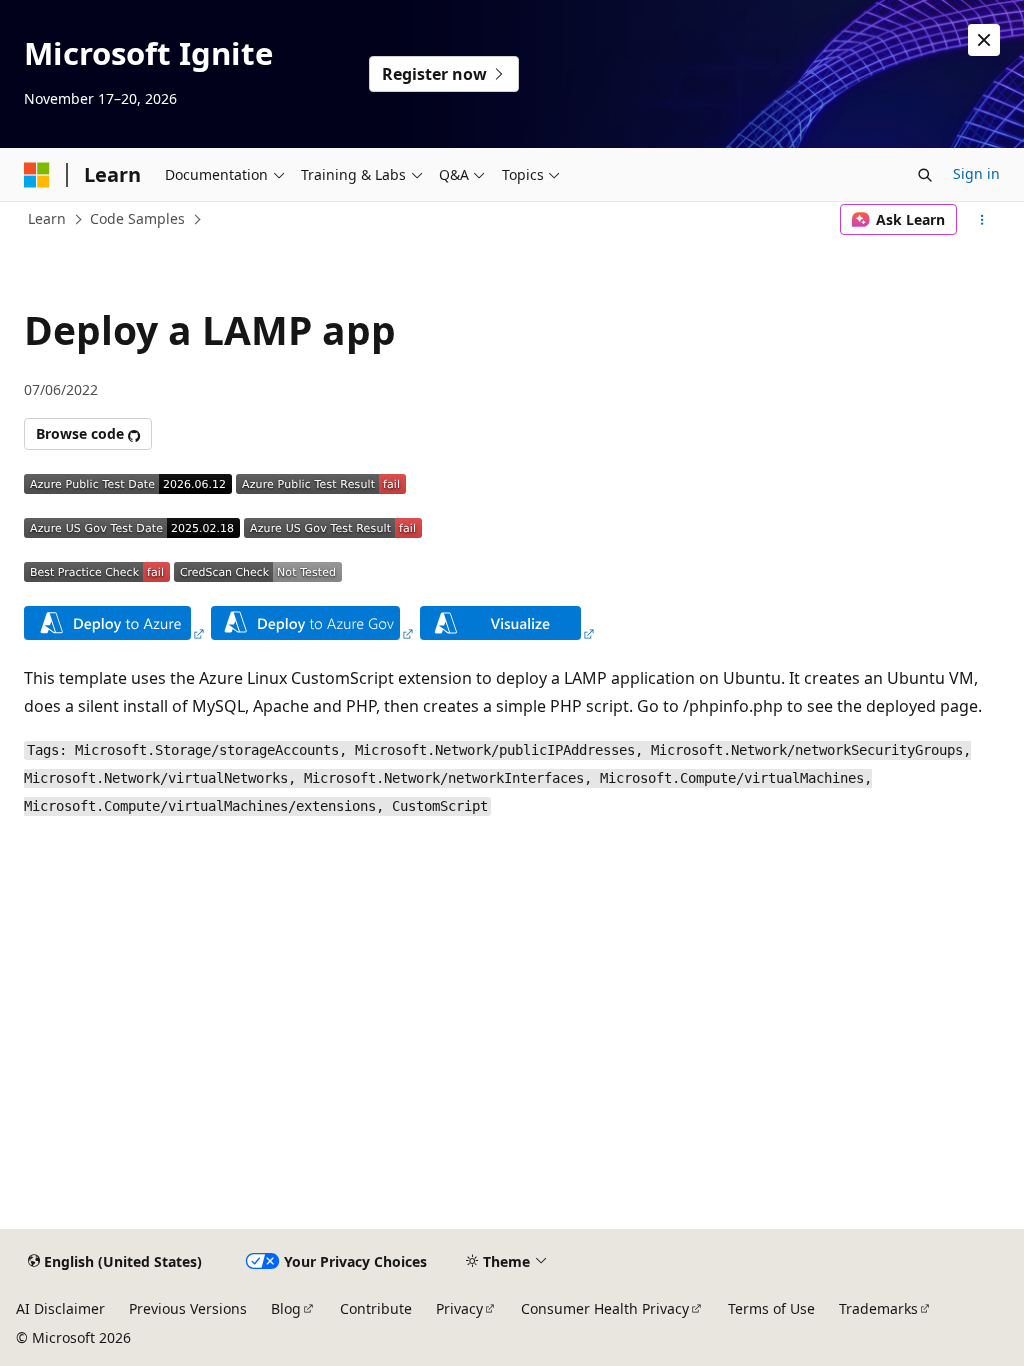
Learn (47, 218)
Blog (286, 1308)
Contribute (376, 1308)
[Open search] (925, 175)
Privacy (459, 1308)
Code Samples (137, 218)
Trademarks (878, 1308)
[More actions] (982, 220)
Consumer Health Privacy (605, 1308)
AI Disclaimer (60, 1308)
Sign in (976, 173)
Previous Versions (188, 1308)
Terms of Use (771, 1308)
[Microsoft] (37, 175)
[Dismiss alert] (984, 40)
